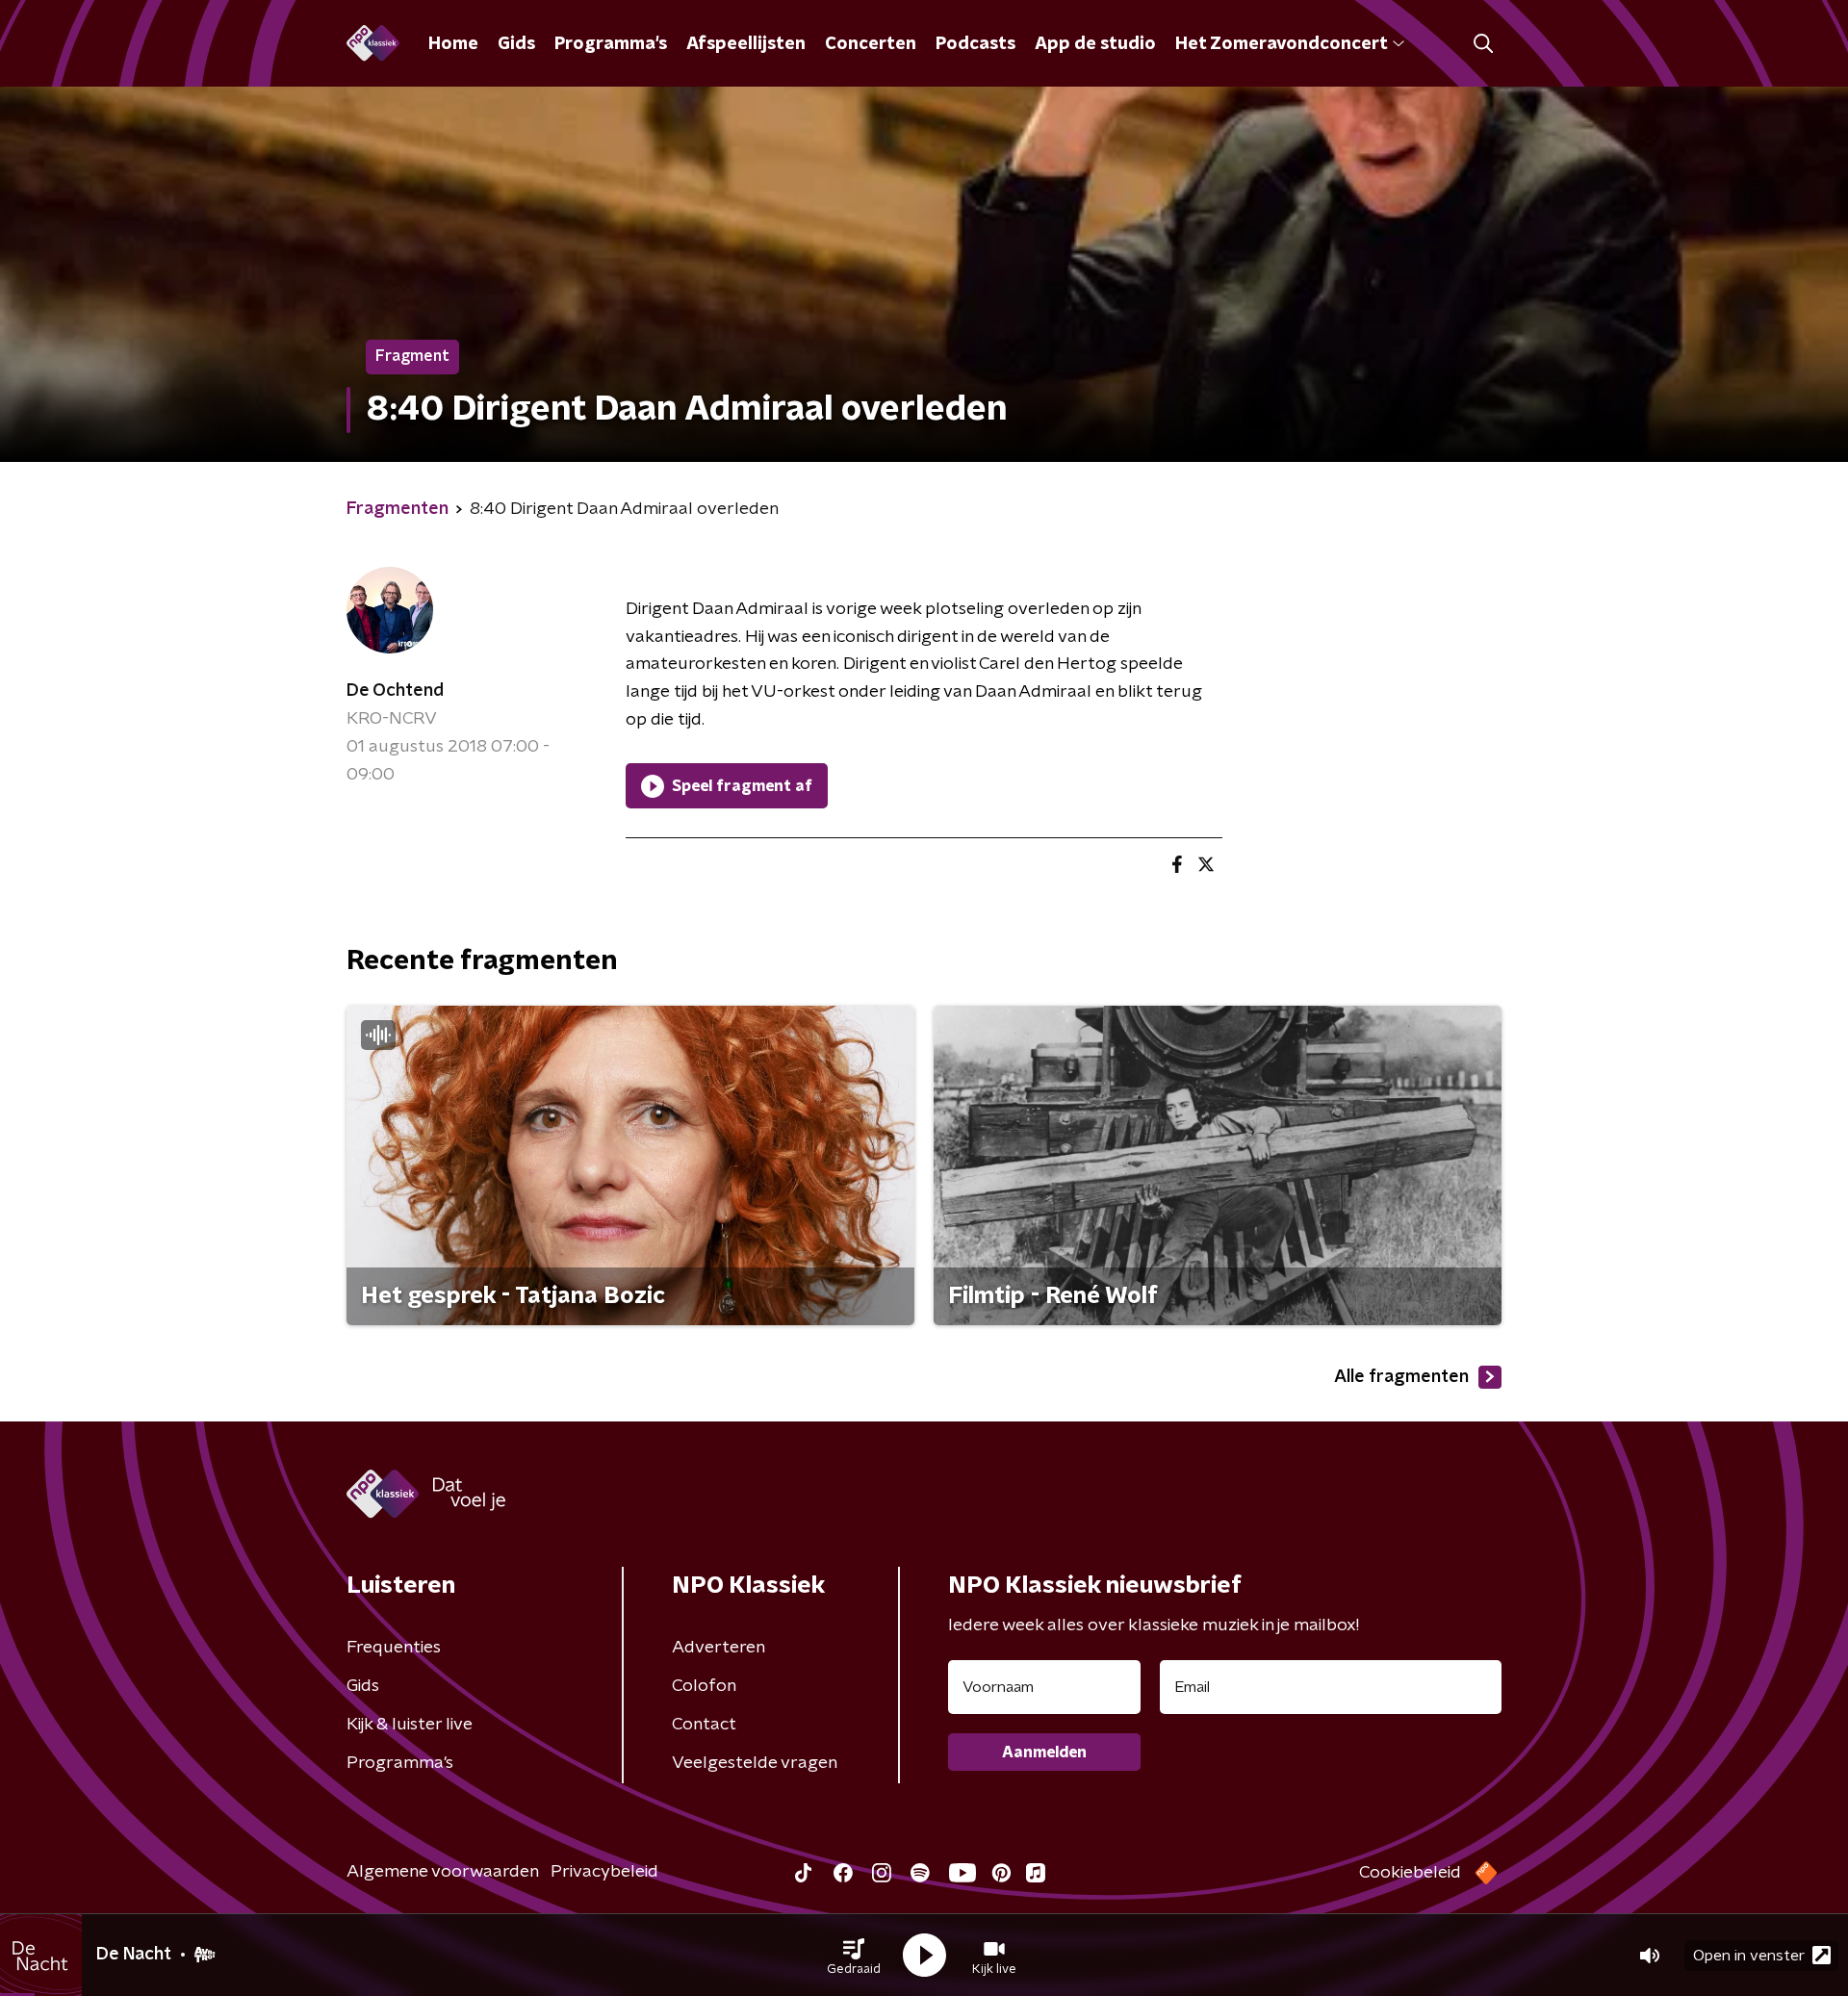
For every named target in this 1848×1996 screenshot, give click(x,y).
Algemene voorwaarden (443, 1872)
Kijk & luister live (410, 1725)
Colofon (704, 1686)
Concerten (871, 44)
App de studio (1095, 44)
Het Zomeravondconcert (1281, 44)
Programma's (611, 44)
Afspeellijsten (746, 44)
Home (453, 44)
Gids (516, 44)
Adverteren (719, 1648)
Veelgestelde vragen (755, 1763)
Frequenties (394, 1648)
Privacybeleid (604, 1872)
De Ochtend (395, 691)
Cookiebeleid (1410, 1873)
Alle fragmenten (1401, 1377)
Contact (704, 1725)
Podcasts (975, 44)
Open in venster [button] (1749, 1956)
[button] (854, 1956)
